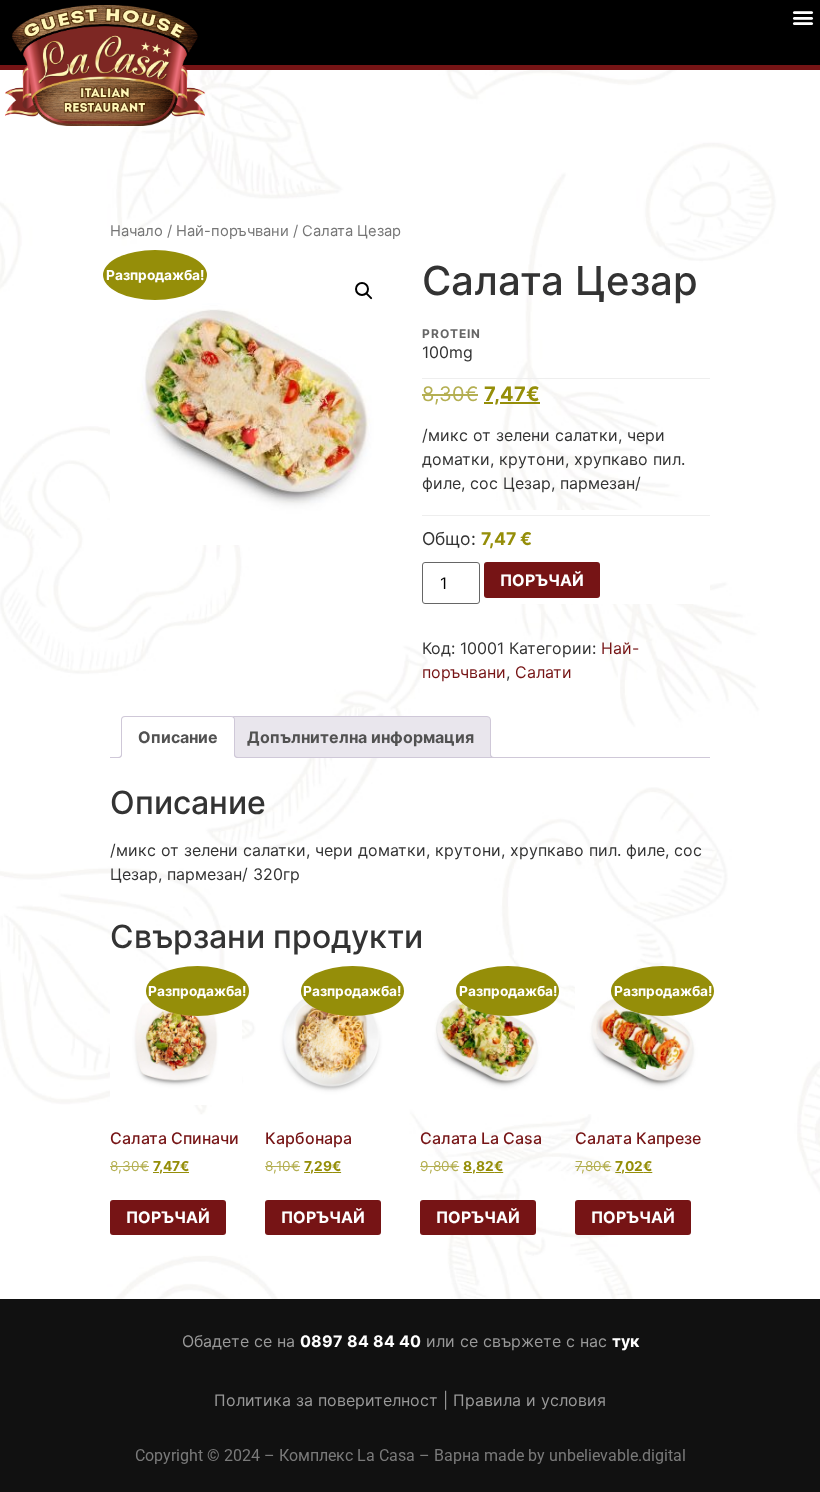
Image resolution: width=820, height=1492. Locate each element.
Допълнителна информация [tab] (360, 737)
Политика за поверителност (326, 1400)
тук (625, 1341)
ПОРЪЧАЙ (542, 580)
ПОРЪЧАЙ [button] (168, 1217)
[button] (803, 16)
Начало (136, 231)
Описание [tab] (178, 737)
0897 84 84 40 (360, 1341)
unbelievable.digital (617, 1455)
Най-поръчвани (232, 231)
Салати (543, 672)
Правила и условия (529, 1400)
